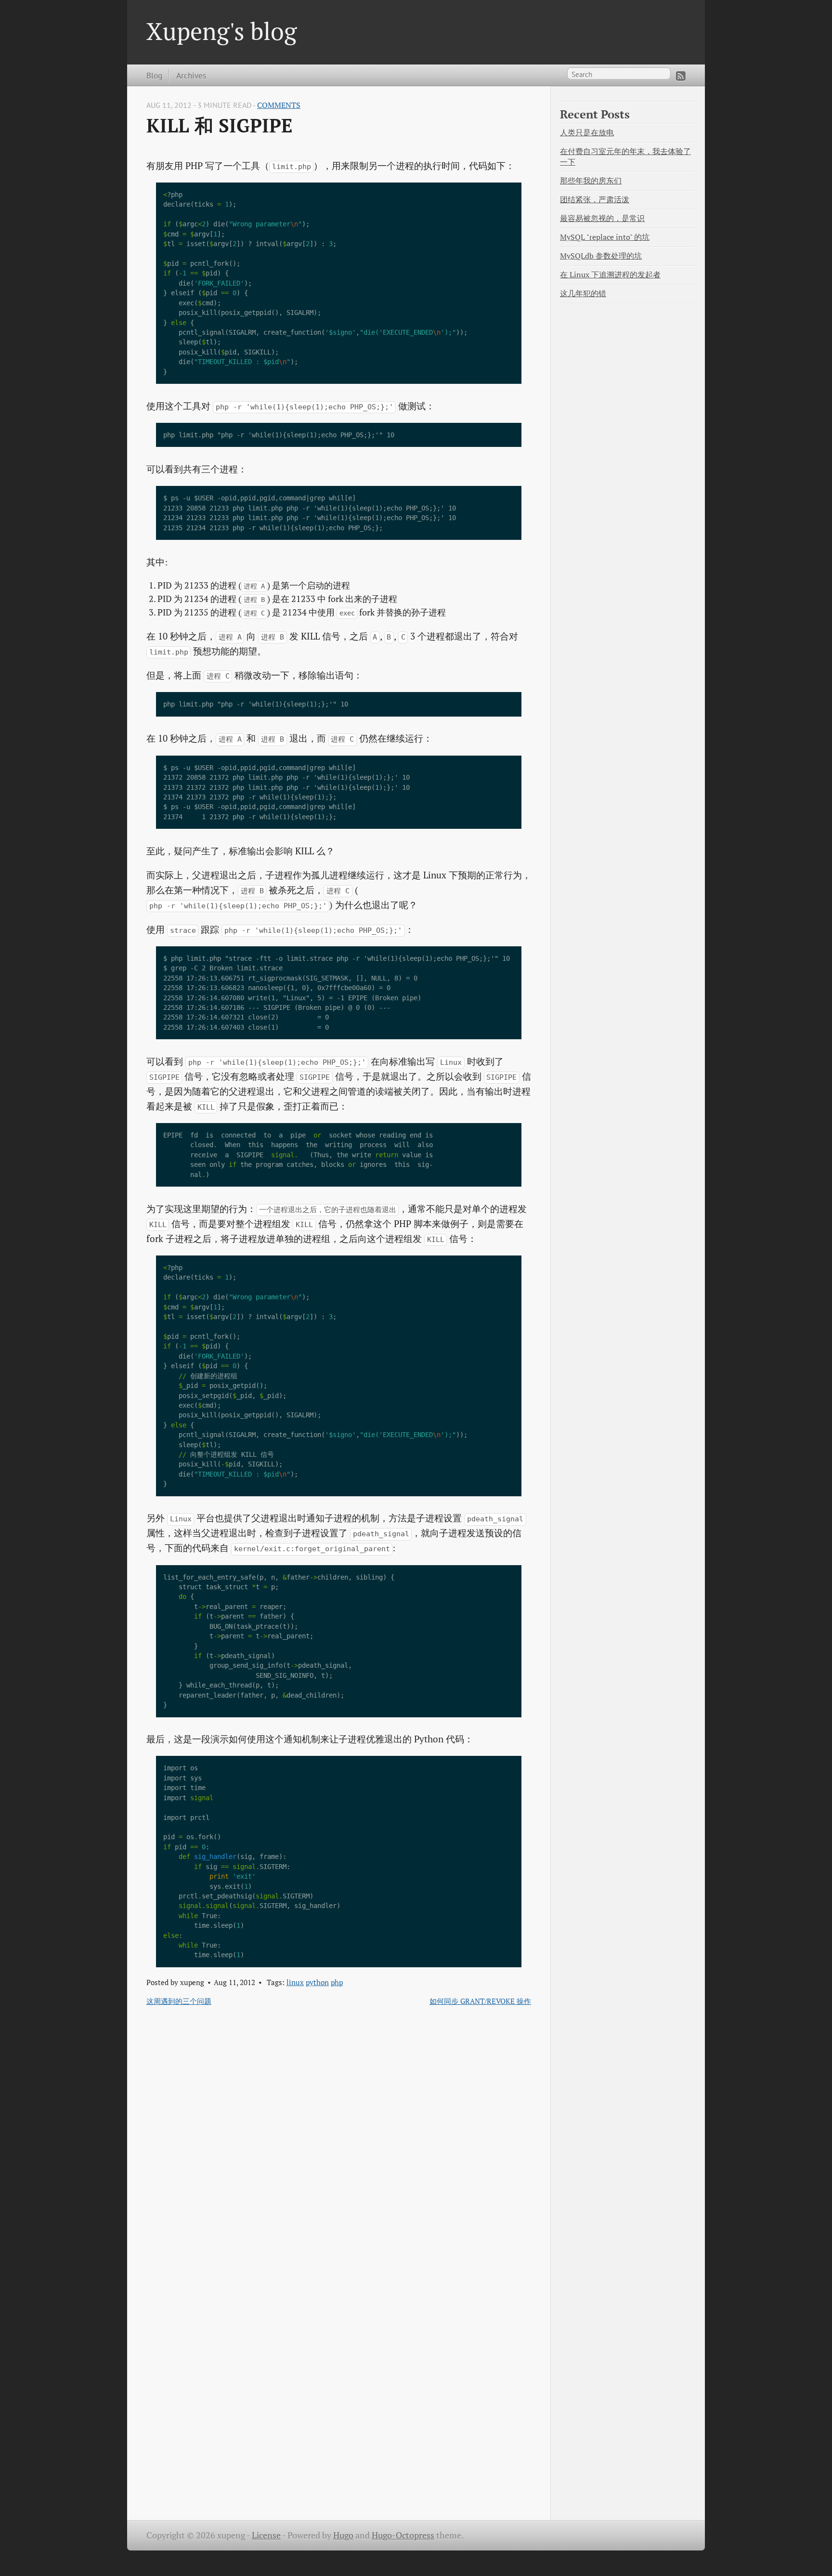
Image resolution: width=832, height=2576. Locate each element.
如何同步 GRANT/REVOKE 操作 (480, 2001)
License (266, 2535)
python (317, 1982)
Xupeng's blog (221, 31)
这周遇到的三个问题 (179, 2001)
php (337, 1982)
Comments (279, 105)
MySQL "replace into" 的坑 (605, 237)
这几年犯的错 (583, 294)
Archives (191, 75)
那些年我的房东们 (591, 181)
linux (295, 1982)
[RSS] (681, 76)
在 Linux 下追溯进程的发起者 (610, 275)
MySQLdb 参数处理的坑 (601, 256)
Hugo (343, 2535)
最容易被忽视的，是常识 (602, 218)
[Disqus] (339, 2139)
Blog (154, 75)
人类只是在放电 (587, 133)
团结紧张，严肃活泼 (595, 200)
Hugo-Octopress (403, 2535)
